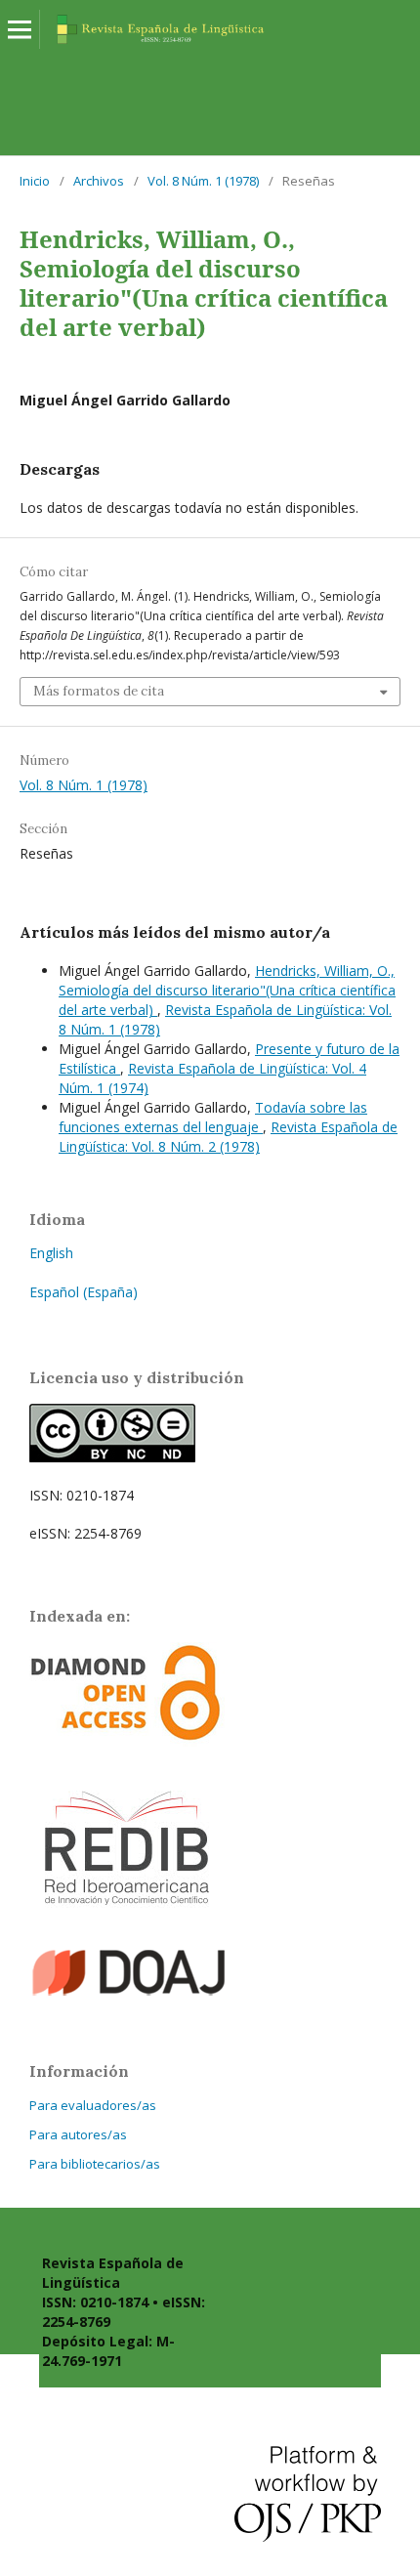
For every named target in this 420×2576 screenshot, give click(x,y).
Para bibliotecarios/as (95, 2164)
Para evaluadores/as (93, 2105)
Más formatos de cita (99, 691)
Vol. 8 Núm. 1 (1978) (203, 181)
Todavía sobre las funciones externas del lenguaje (213, 1117)
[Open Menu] (20, 29)
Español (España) (84, 1292)
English (51, 1253)
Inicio (35, 181)
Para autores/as (78, 2134)
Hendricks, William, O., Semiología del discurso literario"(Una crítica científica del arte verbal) (227, 990)
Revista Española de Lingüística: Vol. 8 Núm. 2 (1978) (228, 1137)
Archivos (99, 181)
